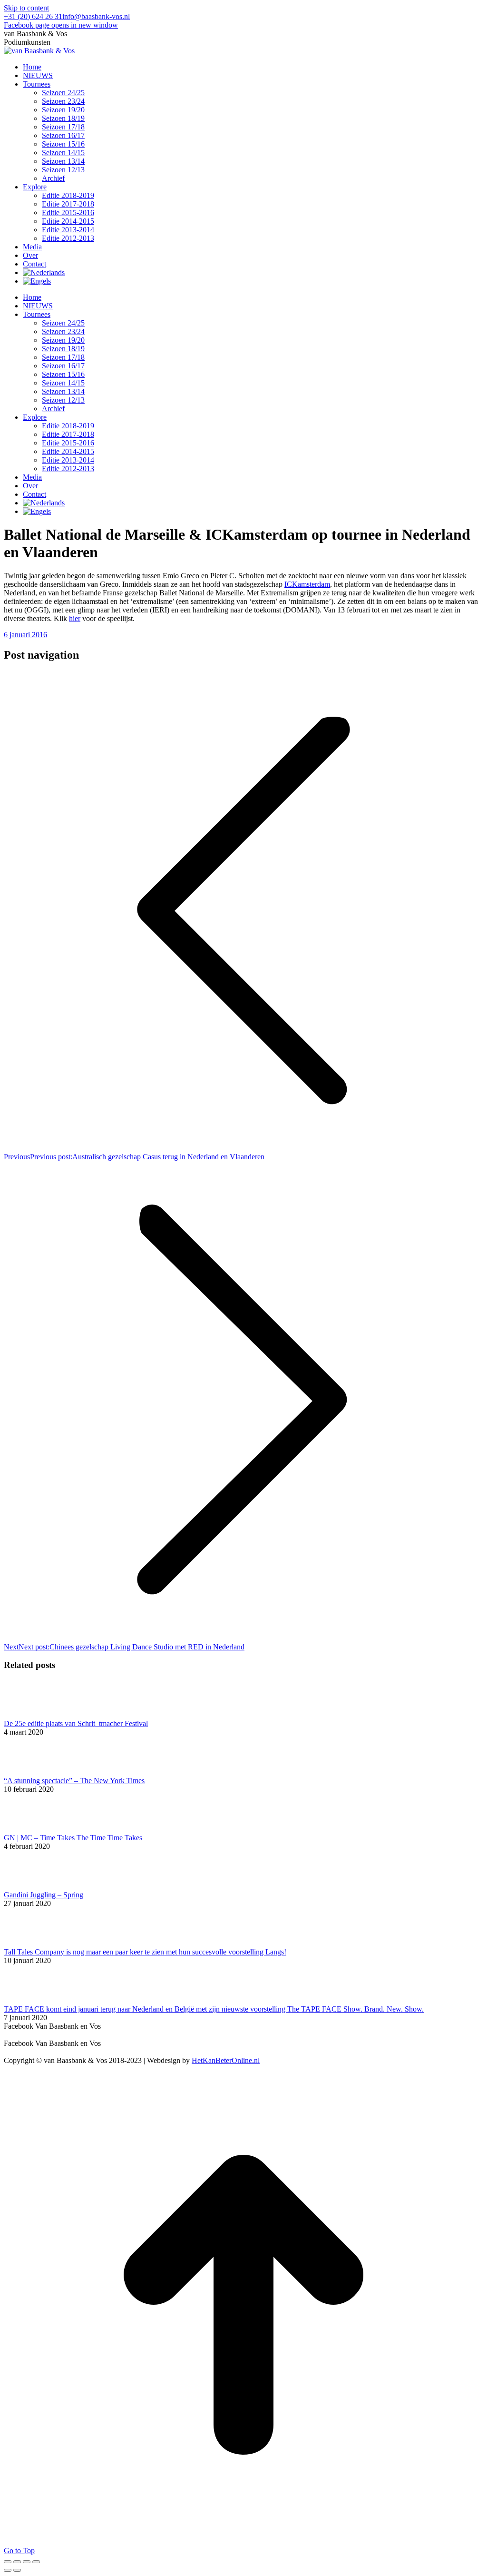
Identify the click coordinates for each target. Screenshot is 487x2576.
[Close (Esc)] (8, 2562)
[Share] (17, 2562)
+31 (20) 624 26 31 (33, 16)
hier (75, 618)
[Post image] (30, 1715)
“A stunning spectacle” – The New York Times (74, 1781)
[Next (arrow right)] (17, 2570)
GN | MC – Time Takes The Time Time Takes (73, 1838)
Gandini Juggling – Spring (44, 1895)
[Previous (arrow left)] (8, 2570)
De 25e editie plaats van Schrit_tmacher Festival (76, 1723)
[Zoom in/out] (36, 2562)
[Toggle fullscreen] (27, 2562)
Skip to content (26, 8)
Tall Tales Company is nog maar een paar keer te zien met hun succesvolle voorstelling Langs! (145, 1952)
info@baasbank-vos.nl (96, 16)
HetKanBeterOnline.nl (226, 2060)
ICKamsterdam (307, 584)
